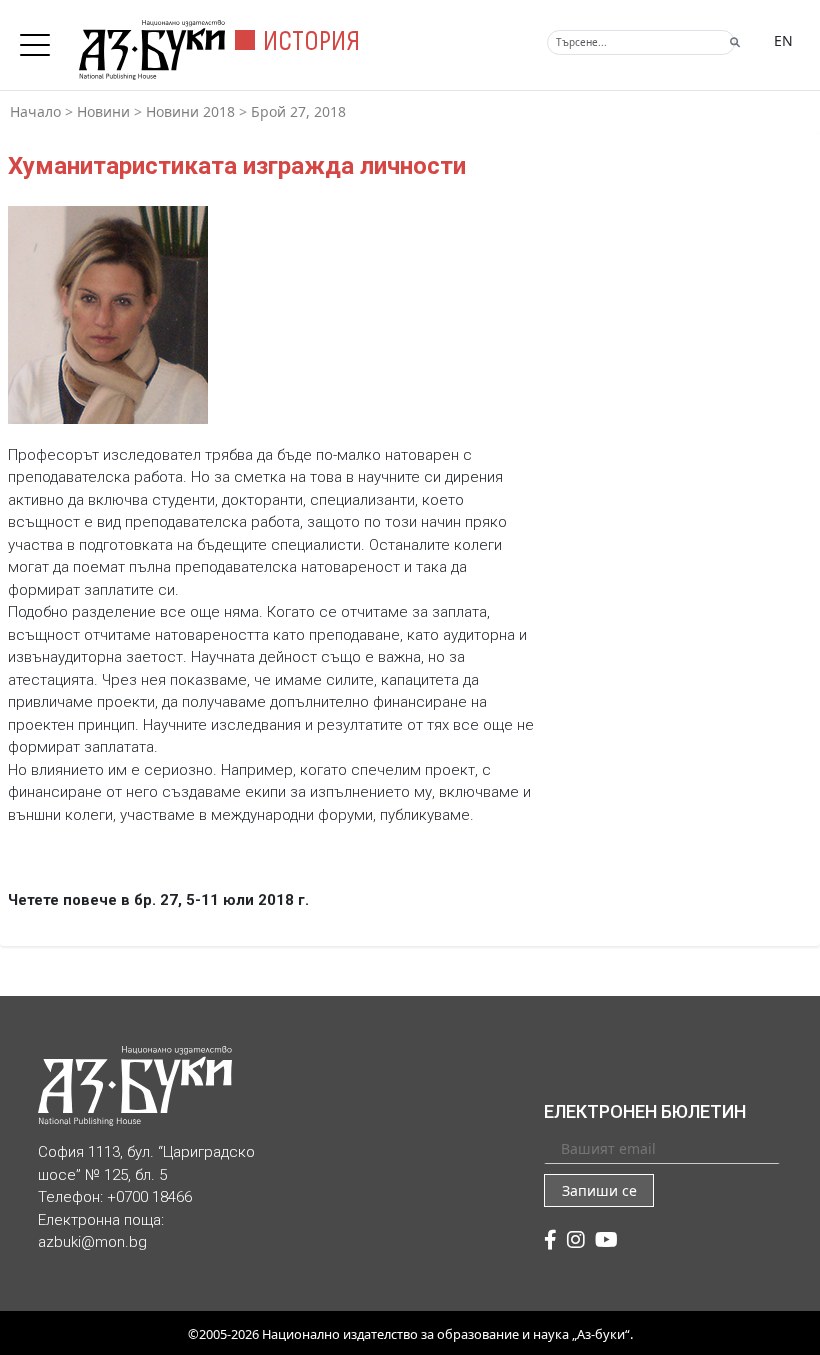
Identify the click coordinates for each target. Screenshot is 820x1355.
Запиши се (599, 1190)
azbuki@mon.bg (92, 1242)
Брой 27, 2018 (298, 111)
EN (783, 40)
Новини (103, 111)
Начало (35, 111)
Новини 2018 (190, 111)
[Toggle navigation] (40, 39)
